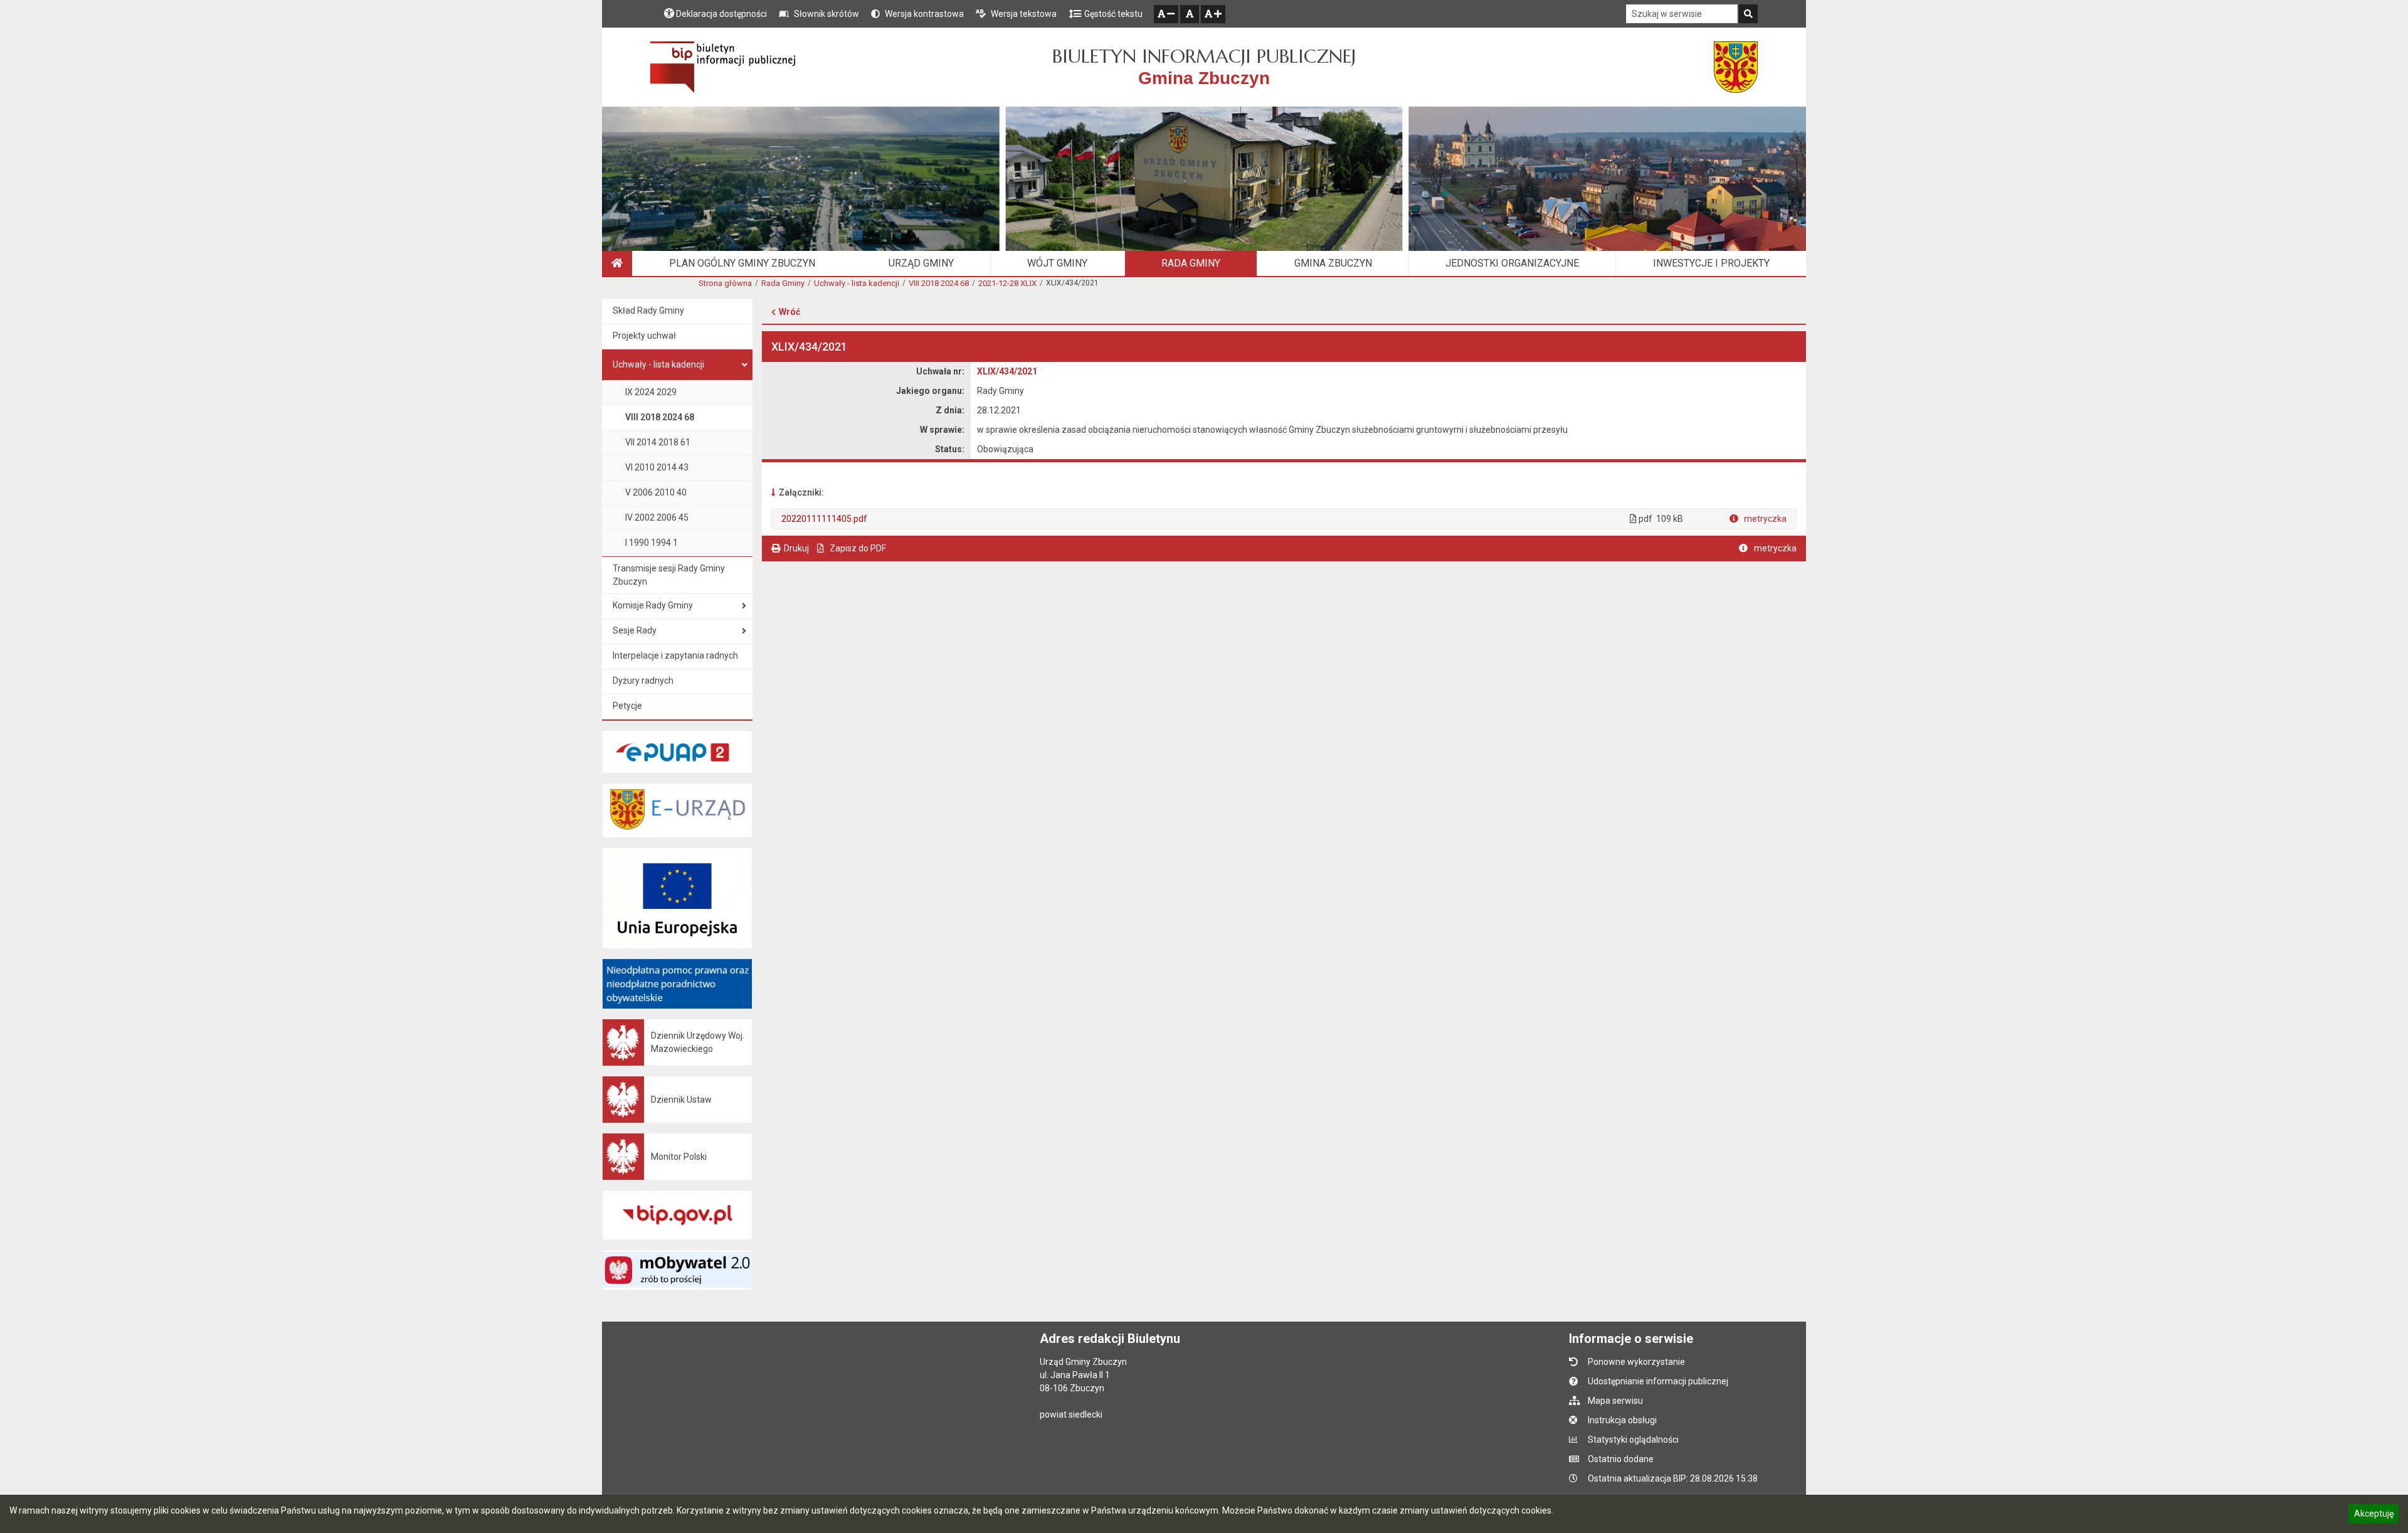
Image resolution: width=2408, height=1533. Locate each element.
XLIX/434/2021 (1007, 371)
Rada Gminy (783, 283)
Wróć (789, 312)
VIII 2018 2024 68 (939, 283)
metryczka (1764, 519)
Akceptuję (2374, 1515)
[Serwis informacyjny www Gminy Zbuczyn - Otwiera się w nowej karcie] (1736, 67)
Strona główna (725, 283)
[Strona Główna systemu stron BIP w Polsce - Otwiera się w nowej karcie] (723, 67)
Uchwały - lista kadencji (857, 283)
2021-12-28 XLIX (1007, 283)
